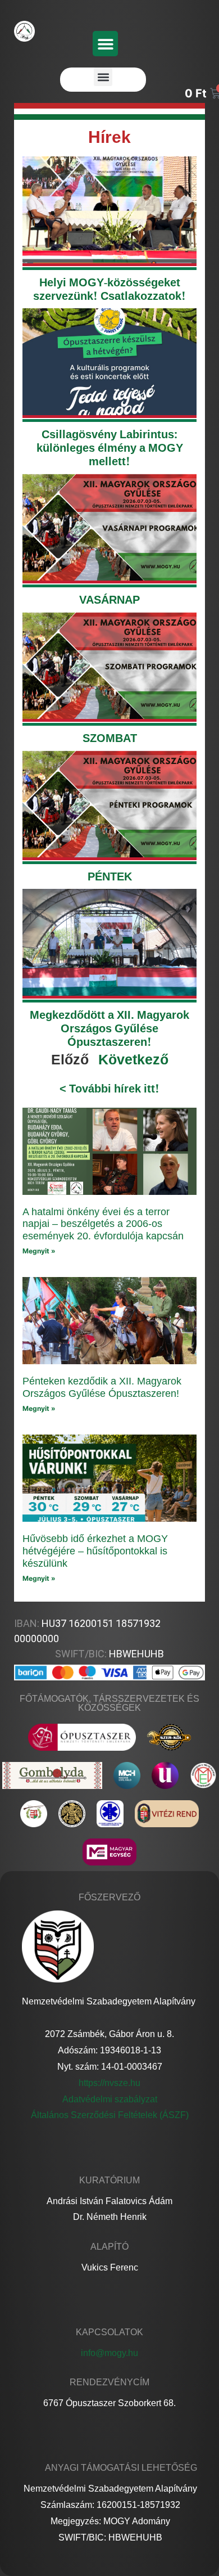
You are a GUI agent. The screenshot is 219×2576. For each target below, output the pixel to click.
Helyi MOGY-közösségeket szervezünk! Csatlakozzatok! (109, 289)
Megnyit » (39, 1251)
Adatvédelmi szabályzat (110, 2099)
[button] (105, 44)
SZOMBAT (110, 738)
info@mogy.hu (109, 2353)
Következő (133, 1059)
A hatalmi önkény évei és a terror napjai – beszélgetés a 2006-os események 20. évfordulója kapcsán (103, 1224)
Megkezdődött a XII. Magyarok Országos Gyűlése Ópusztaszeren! (109, 1028)
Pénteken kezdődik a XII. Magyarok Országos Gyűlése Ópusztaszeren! (102, 1387)
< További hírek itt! (109, 1088)
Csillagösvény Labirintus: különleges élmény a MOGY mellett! (110, 448)
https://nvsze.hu (109, 2083)
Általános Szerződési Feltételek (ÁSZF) (110, 2115)
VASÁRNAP (109, 599)
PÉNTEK (110, 876)
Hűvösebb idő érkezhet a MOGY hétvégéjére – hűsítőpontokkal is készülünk (95, 1551)
